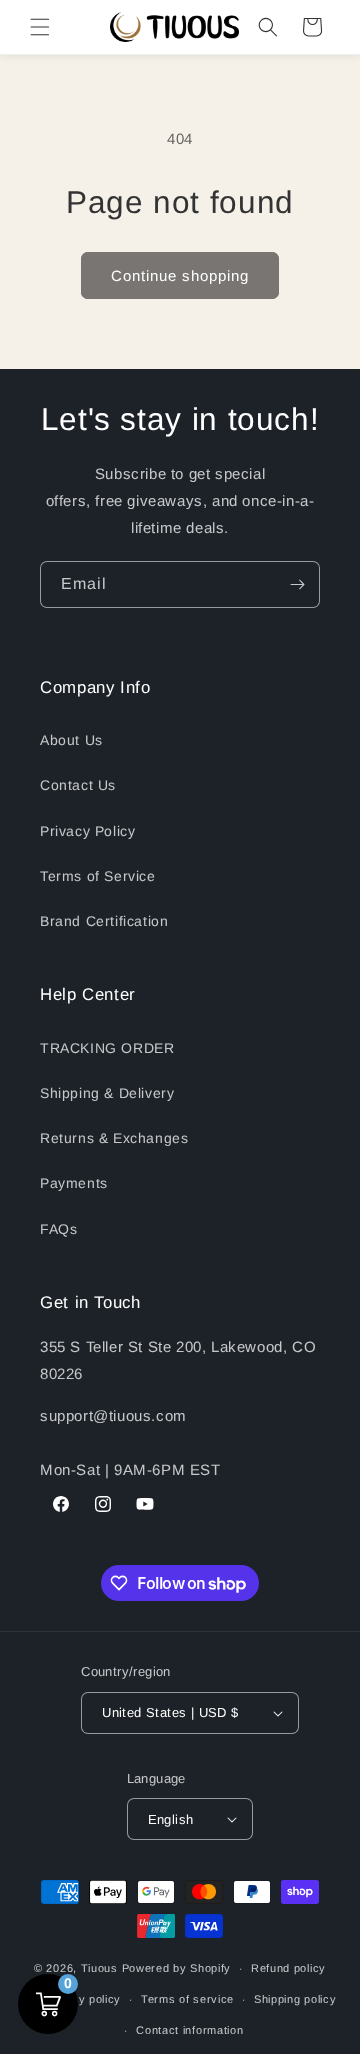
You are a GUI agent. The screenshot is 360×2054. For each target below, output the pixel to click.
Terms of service (187, 1999)
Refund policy (288, 1968)
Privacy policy (82, 1999)
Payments (74, 1183)
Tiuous (99, 1968)
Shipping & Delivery (107, 1093)
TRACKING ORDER (107, 1048)
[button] (40, 27)
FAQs (58, 1229)
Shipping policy (295, 1999)
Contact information (189, 2030)
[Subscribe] (297, 584)
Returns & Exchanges (114, 1138)
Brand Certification (104, 921)
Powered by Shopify (177, 1968)
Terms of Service (98, 876)
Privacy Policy (87, 831)
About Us (71, 740)
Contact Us (78, 785)
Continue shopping (180, 275)
